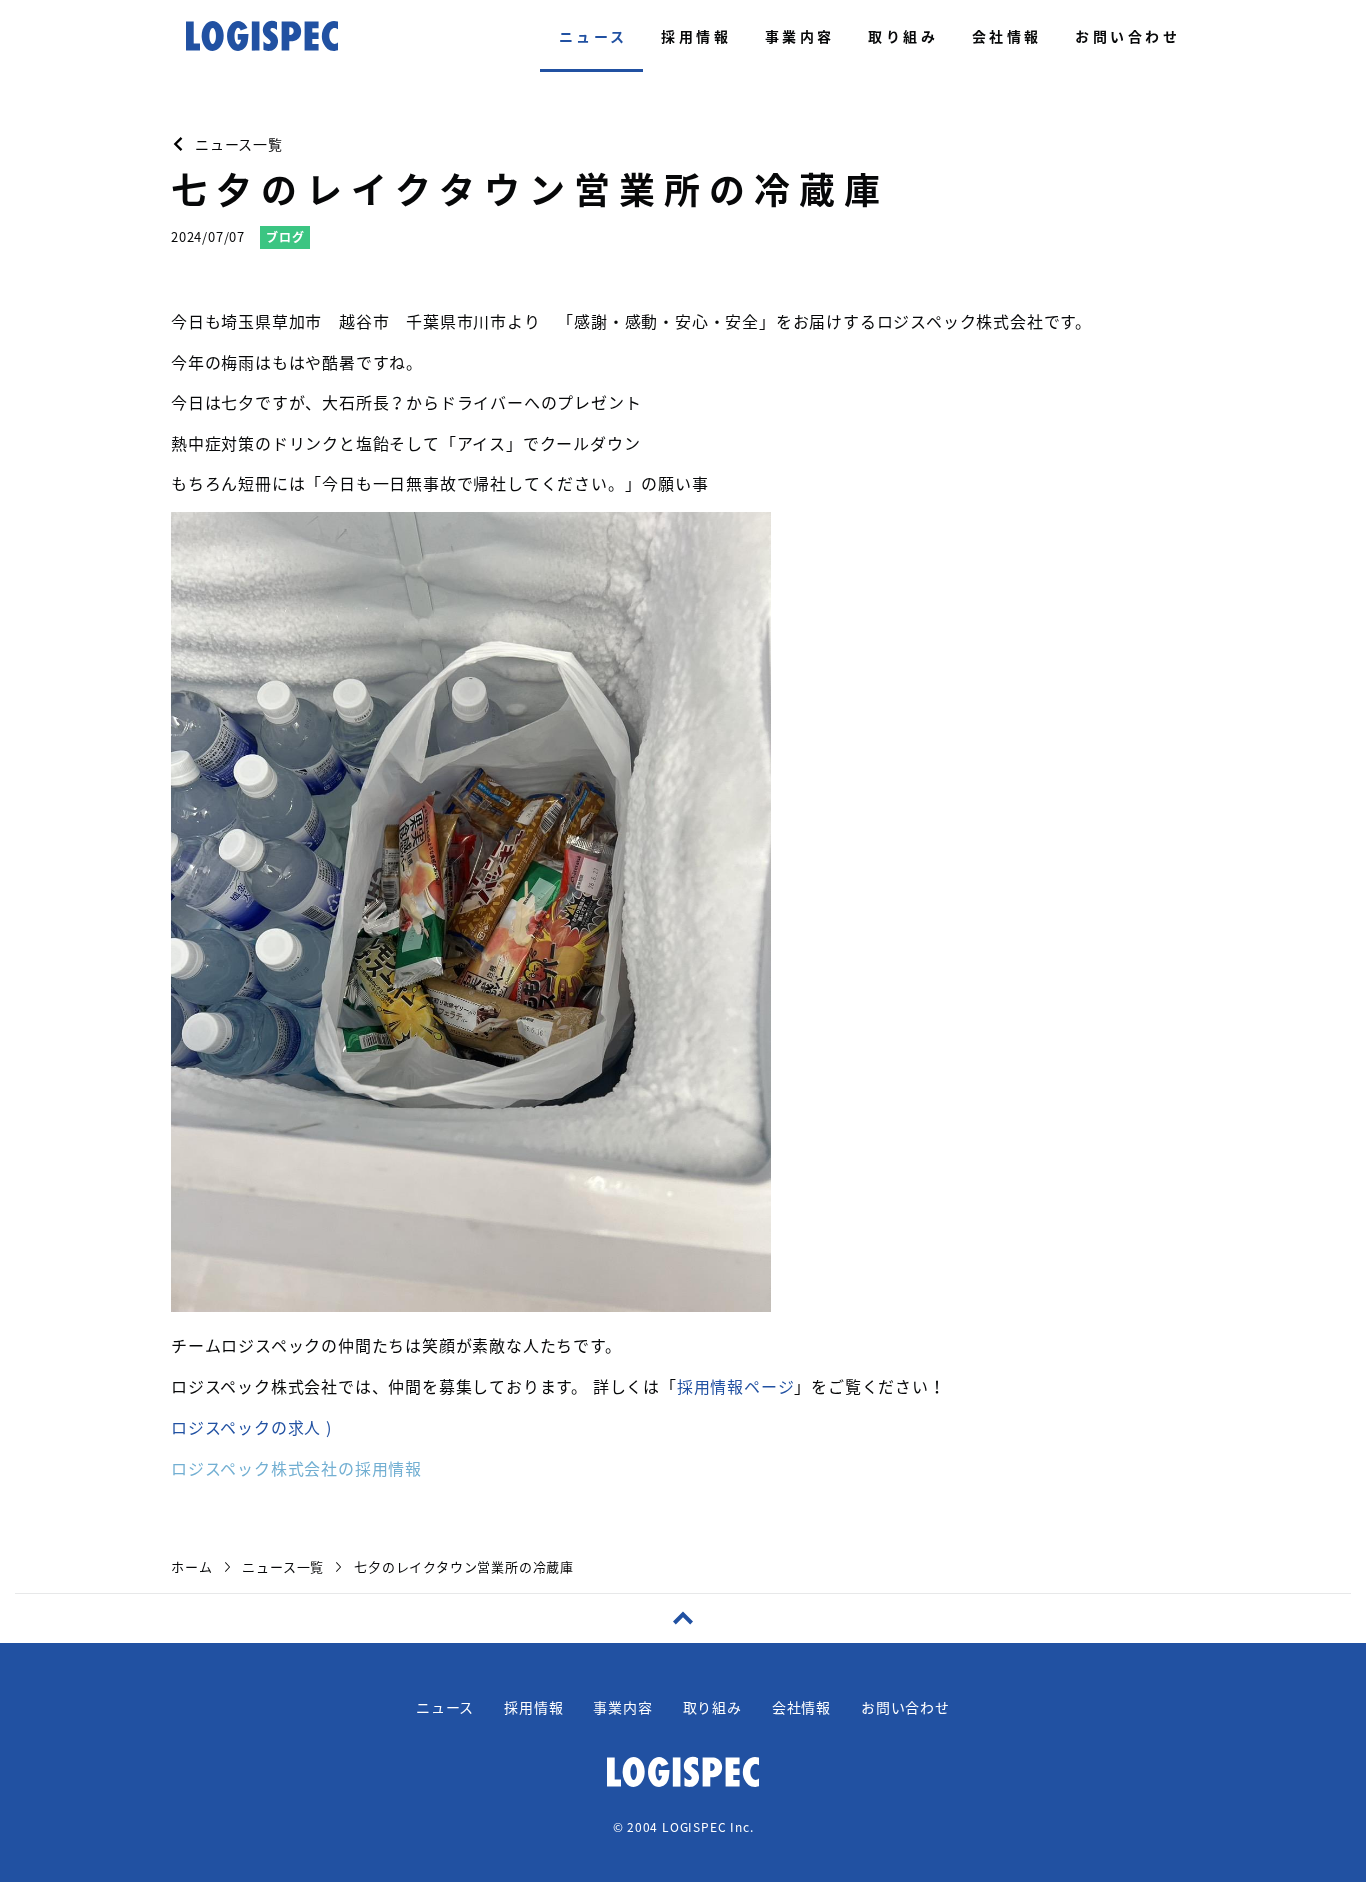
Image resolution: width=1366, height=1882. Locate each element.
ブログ (285, 237)
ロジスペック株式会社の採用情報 (296, 1468)
